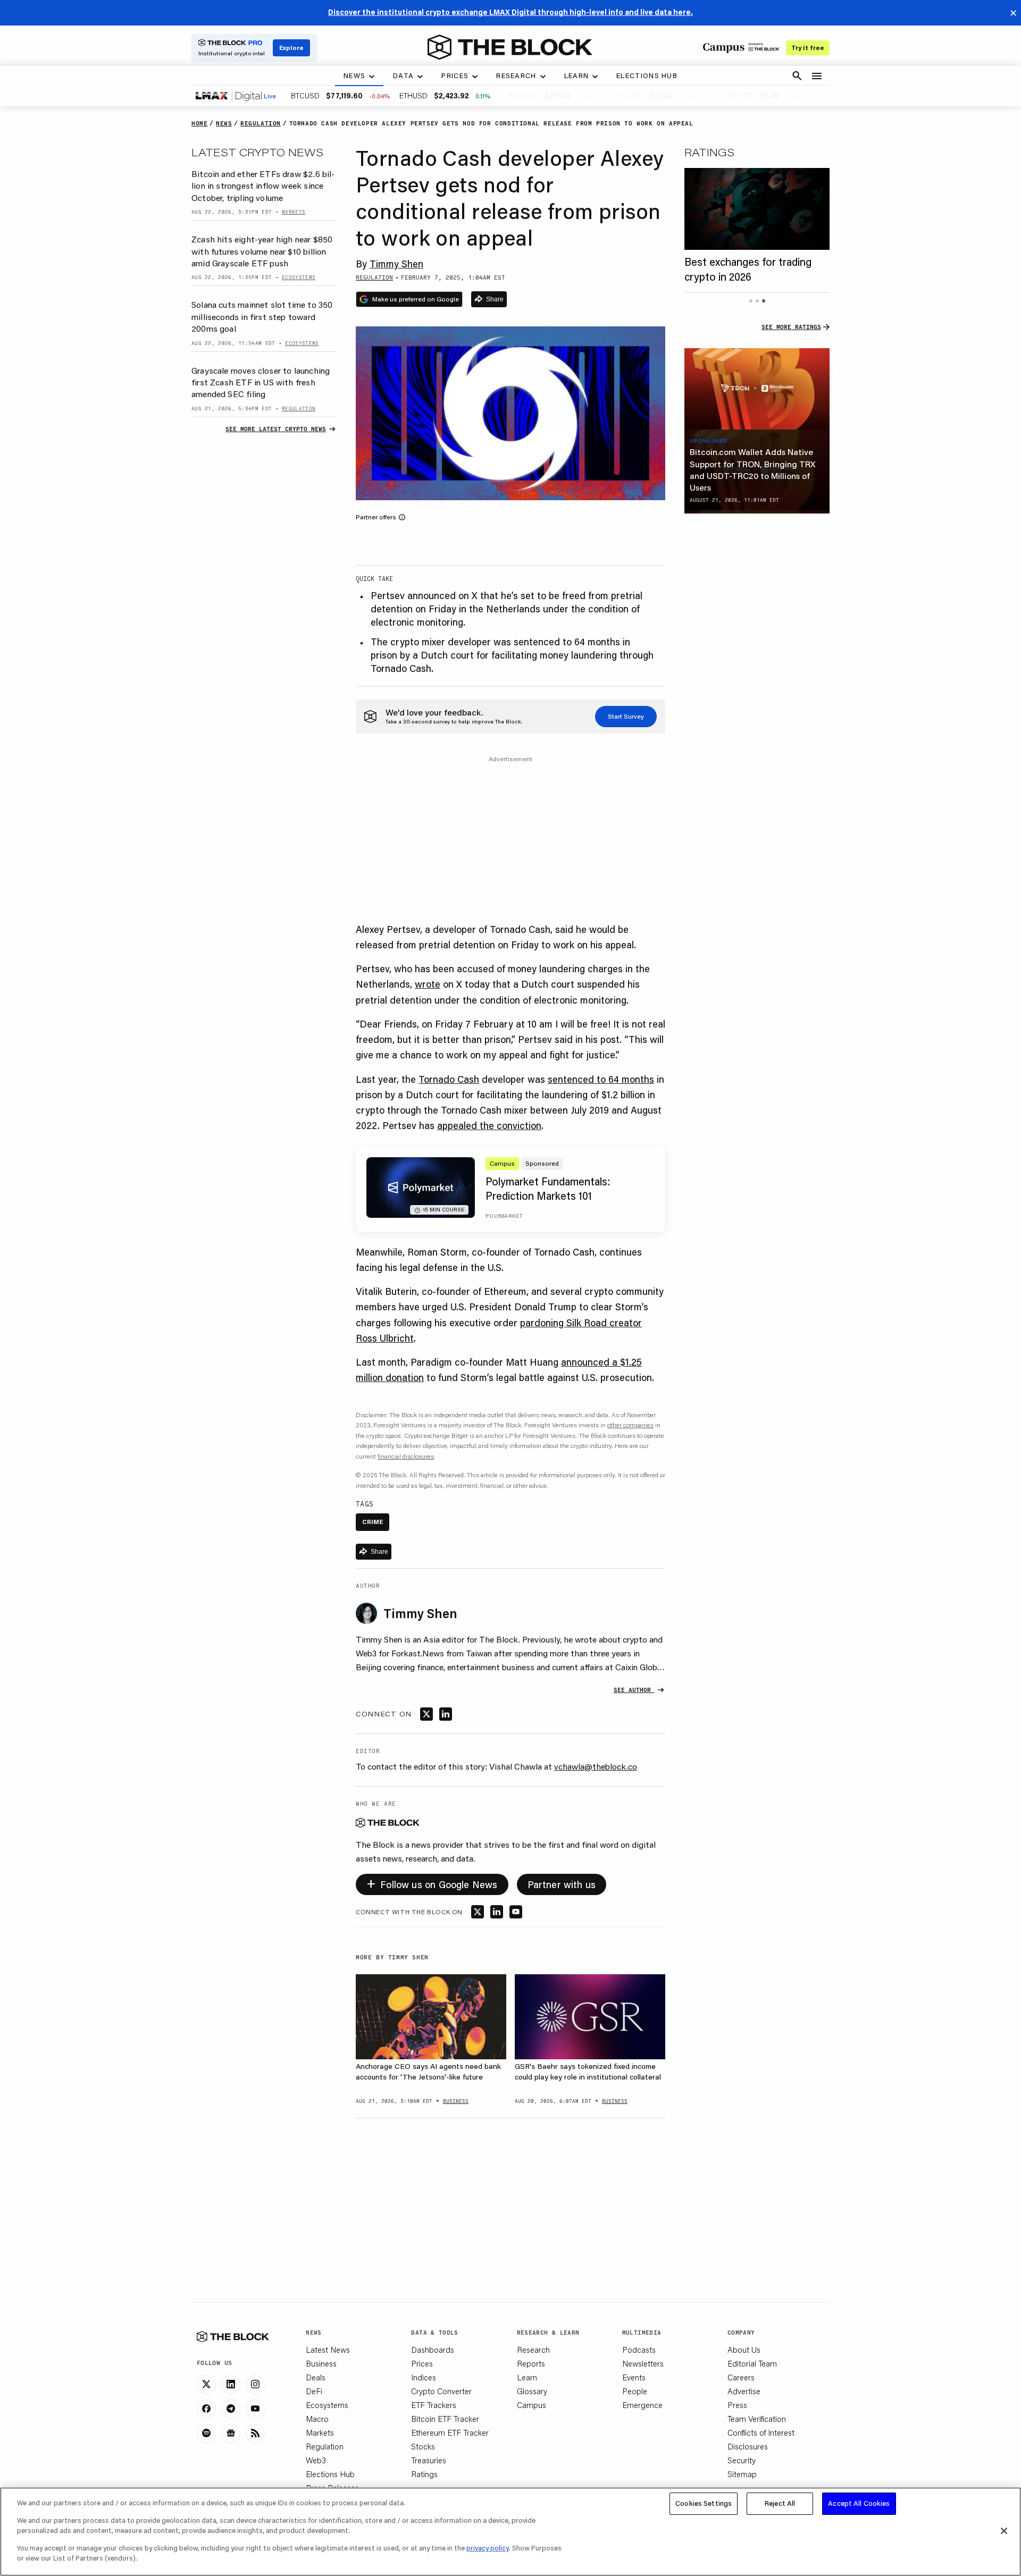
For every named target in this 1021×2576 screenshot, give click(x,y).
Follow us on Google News (432, 1883)
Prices (422, 2363)
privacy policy (488, 2548)
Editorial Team (752, 2363)
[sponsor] (757, 389)
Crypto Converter (441, 2391)
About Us (744, 2350)
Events (634, 2377)
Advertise (744, 2391)
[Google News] (231, 2434)
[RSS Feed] (255, 2434)
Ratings (424, 2474)
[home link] (510, 47)
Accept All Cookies (859, 2503)
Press (737, 2405)
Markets (320, 2432)
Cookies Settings (704, 2503)
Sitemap (742, 2474)
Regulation (325, 2446)
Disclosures (748, 2446)
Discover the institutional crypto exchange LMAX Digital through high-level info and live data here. (510, 12)
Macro (317, 2419)
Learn (527, 2377)
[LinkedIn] (231, 2385)
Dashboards (433, 2350)
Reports (531, 2363)
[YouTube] (255, 2409)
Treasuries (429, 2460)
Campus (532, 2405)
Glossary (532, 2391)
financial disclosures (406, 1456)
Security (742, 2460)
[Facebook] (206, 2409)
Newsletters (643, 2363)
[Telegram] (231, 2409)
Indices (424, 2377)
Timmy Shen (396, 264)
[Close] (1004, 2531)
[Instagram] (255, 2385)
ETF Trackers (434, 2405)
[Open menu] (817, 76)
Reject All (780, 2503)
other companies (630, 1425)
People (635, 2391)
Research (533, 2350)
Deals (316, 2377)
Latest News (328, 2350)
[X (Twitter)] (206, 2385)
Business (321, 2363)
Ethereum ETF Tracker (450, 2432)
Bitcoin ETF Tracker (445, 2419)
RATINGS (709, 152)
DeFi (314, 2391)
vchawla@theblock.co (596, 1766)
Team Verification (757, 2419)
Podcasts (639, 2350)
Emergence (642, 2405)
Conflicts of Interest (761, 2432)
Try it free (808, 48)
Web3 (316, 2460)
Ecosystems (327, 2405)
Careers (741, 2377)
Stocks (423, 2446)
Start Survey (626, 716)
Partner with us (562, 1884)
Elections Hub (330, 2474)
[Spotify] (206, 2434)
